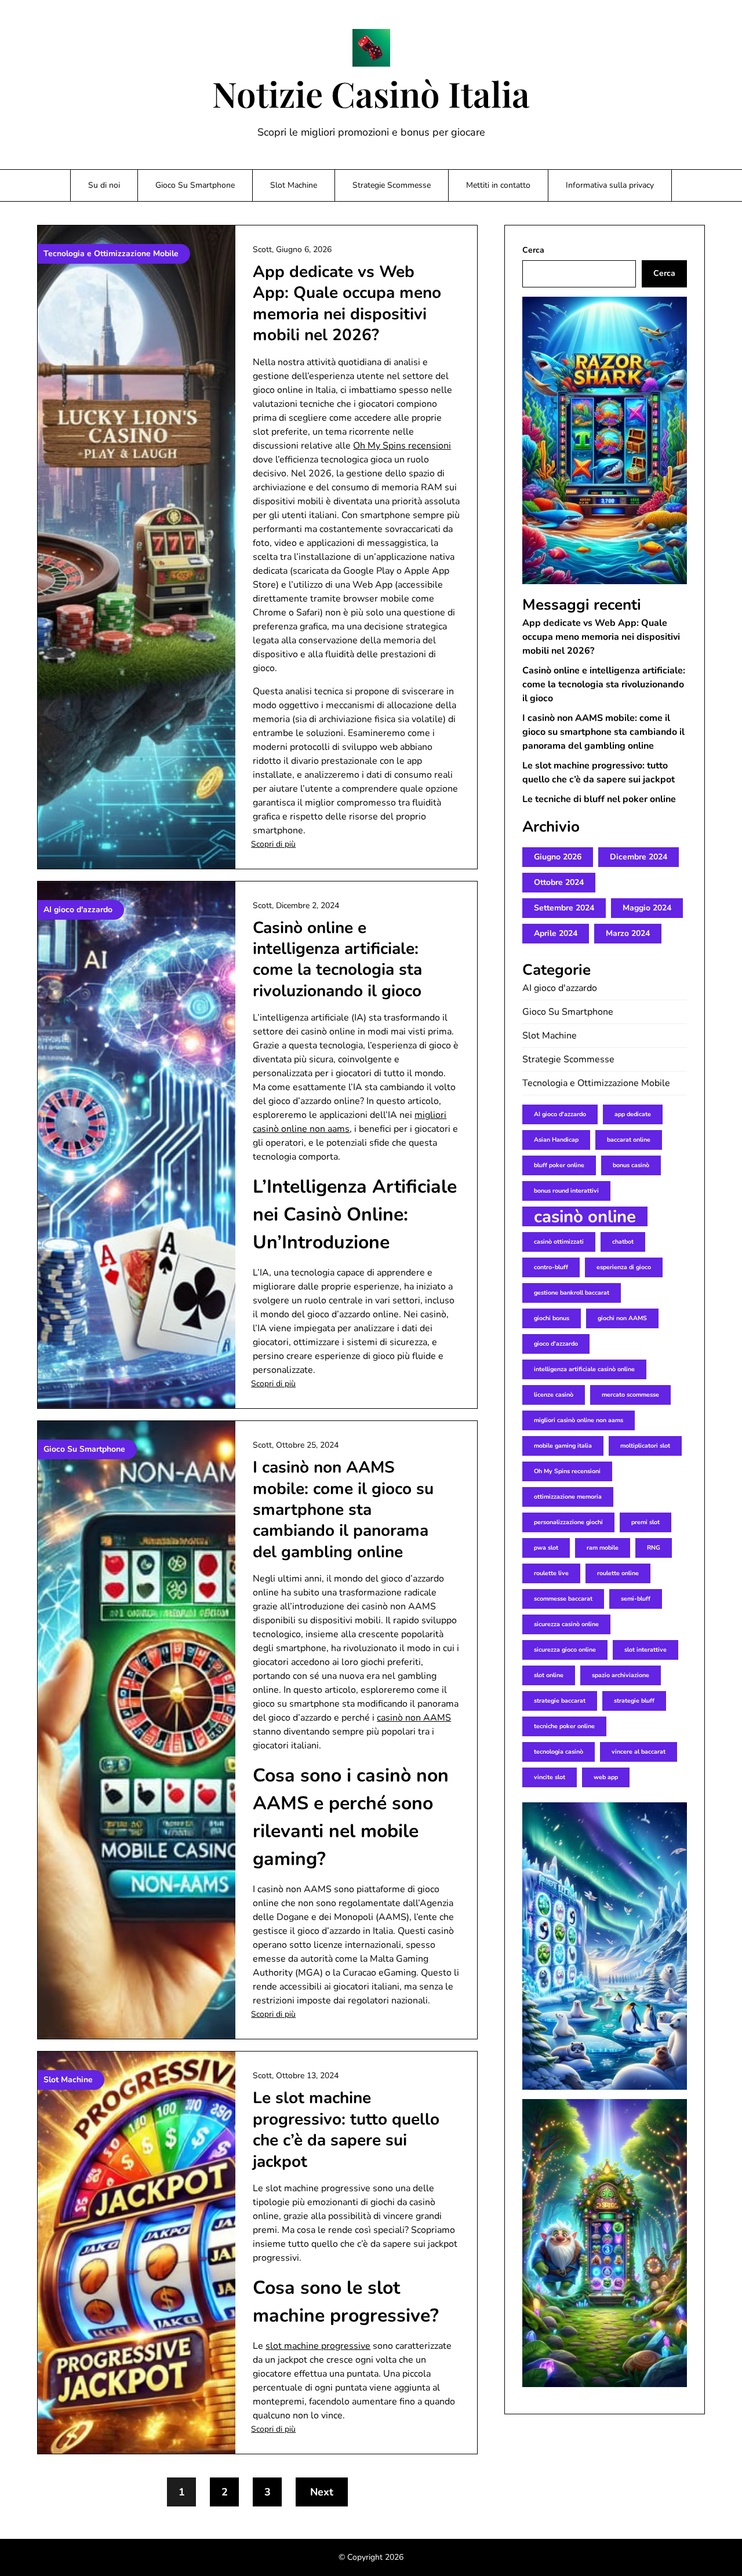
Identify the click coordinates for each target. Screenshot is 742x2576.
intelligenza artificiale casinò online (584, 1369)
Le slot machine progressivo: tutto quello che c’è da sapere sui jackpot (346, 2129)
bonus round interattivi (566, 1191)
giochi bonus (552, 1318)
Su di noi (104, 185)
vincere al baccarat (639, 1752)
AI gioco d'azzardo (560, 988)
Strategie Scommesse (392, 185)
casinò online (585, 1216)
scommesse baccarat (563, 1599)
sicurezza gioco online (565, 1650)
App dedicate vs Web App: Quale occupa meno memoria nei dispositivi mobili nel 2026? (347, 303)
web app (606, 1777)
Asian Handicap (556, 1140)
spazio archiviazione (621, 1675)
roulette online (618, 1573)
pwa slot (546, 1548)
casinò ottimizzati (559, 1242)
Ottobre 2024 (559, 882)
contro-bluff (551, 1267)
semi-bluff (636, 1599)
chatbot (623, 1242)
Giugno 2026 (558, 857)
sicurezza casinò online (566, 1624)
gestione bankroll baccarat (572, 1293)
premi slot (645, 1522)
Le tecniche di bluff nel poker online (599, 799)
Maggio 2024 (647, 908)
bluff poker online (559, 1165)
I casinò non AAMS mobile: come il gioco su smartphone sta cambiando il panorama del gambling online (343, 1510)
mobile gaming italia (563, 1446)
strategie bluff (634, 1701)
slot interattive (645, 1650)
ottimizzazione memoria (568, 1497)
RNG (654, 1548)
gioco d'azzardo (556, 1344)
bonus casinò (631, 1165)
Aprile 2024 (556, 933)
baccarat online (629, 1140)
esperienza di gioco (624, 1267)
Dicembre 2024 (639, 857)
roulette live (551, 1573)
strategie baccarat (560, 1701)
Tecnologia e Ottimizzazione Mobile (596, 1083)
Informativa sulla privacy (610, 185)
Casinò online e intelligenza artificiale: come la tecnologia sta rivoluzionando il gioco (337, 959)
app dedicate (633, 1114)
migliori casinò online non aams (579, 1420)
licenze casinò (554, 1395)
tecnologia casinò (559, 1752)
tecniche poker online (564, 1726)
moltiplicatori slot (645, 1446)
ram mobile (603, 1548)
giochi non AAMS (622, 1318)
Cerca (533, 250)
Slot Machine (294, 185)
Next (322, 2492)
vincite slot (550, 1777)
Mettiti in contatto (498, 185)
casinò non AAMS (414, 1718)
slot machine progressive (318, 2346)
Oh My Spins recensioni (402, 446)
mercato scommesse (630, 1395)
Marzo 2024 (628, 933)
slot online (549, 1675)
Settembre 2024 (564, 908)
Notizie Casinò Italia (371, 93)
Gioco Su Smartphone (195, 185)
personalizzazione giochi (568, 1522)
